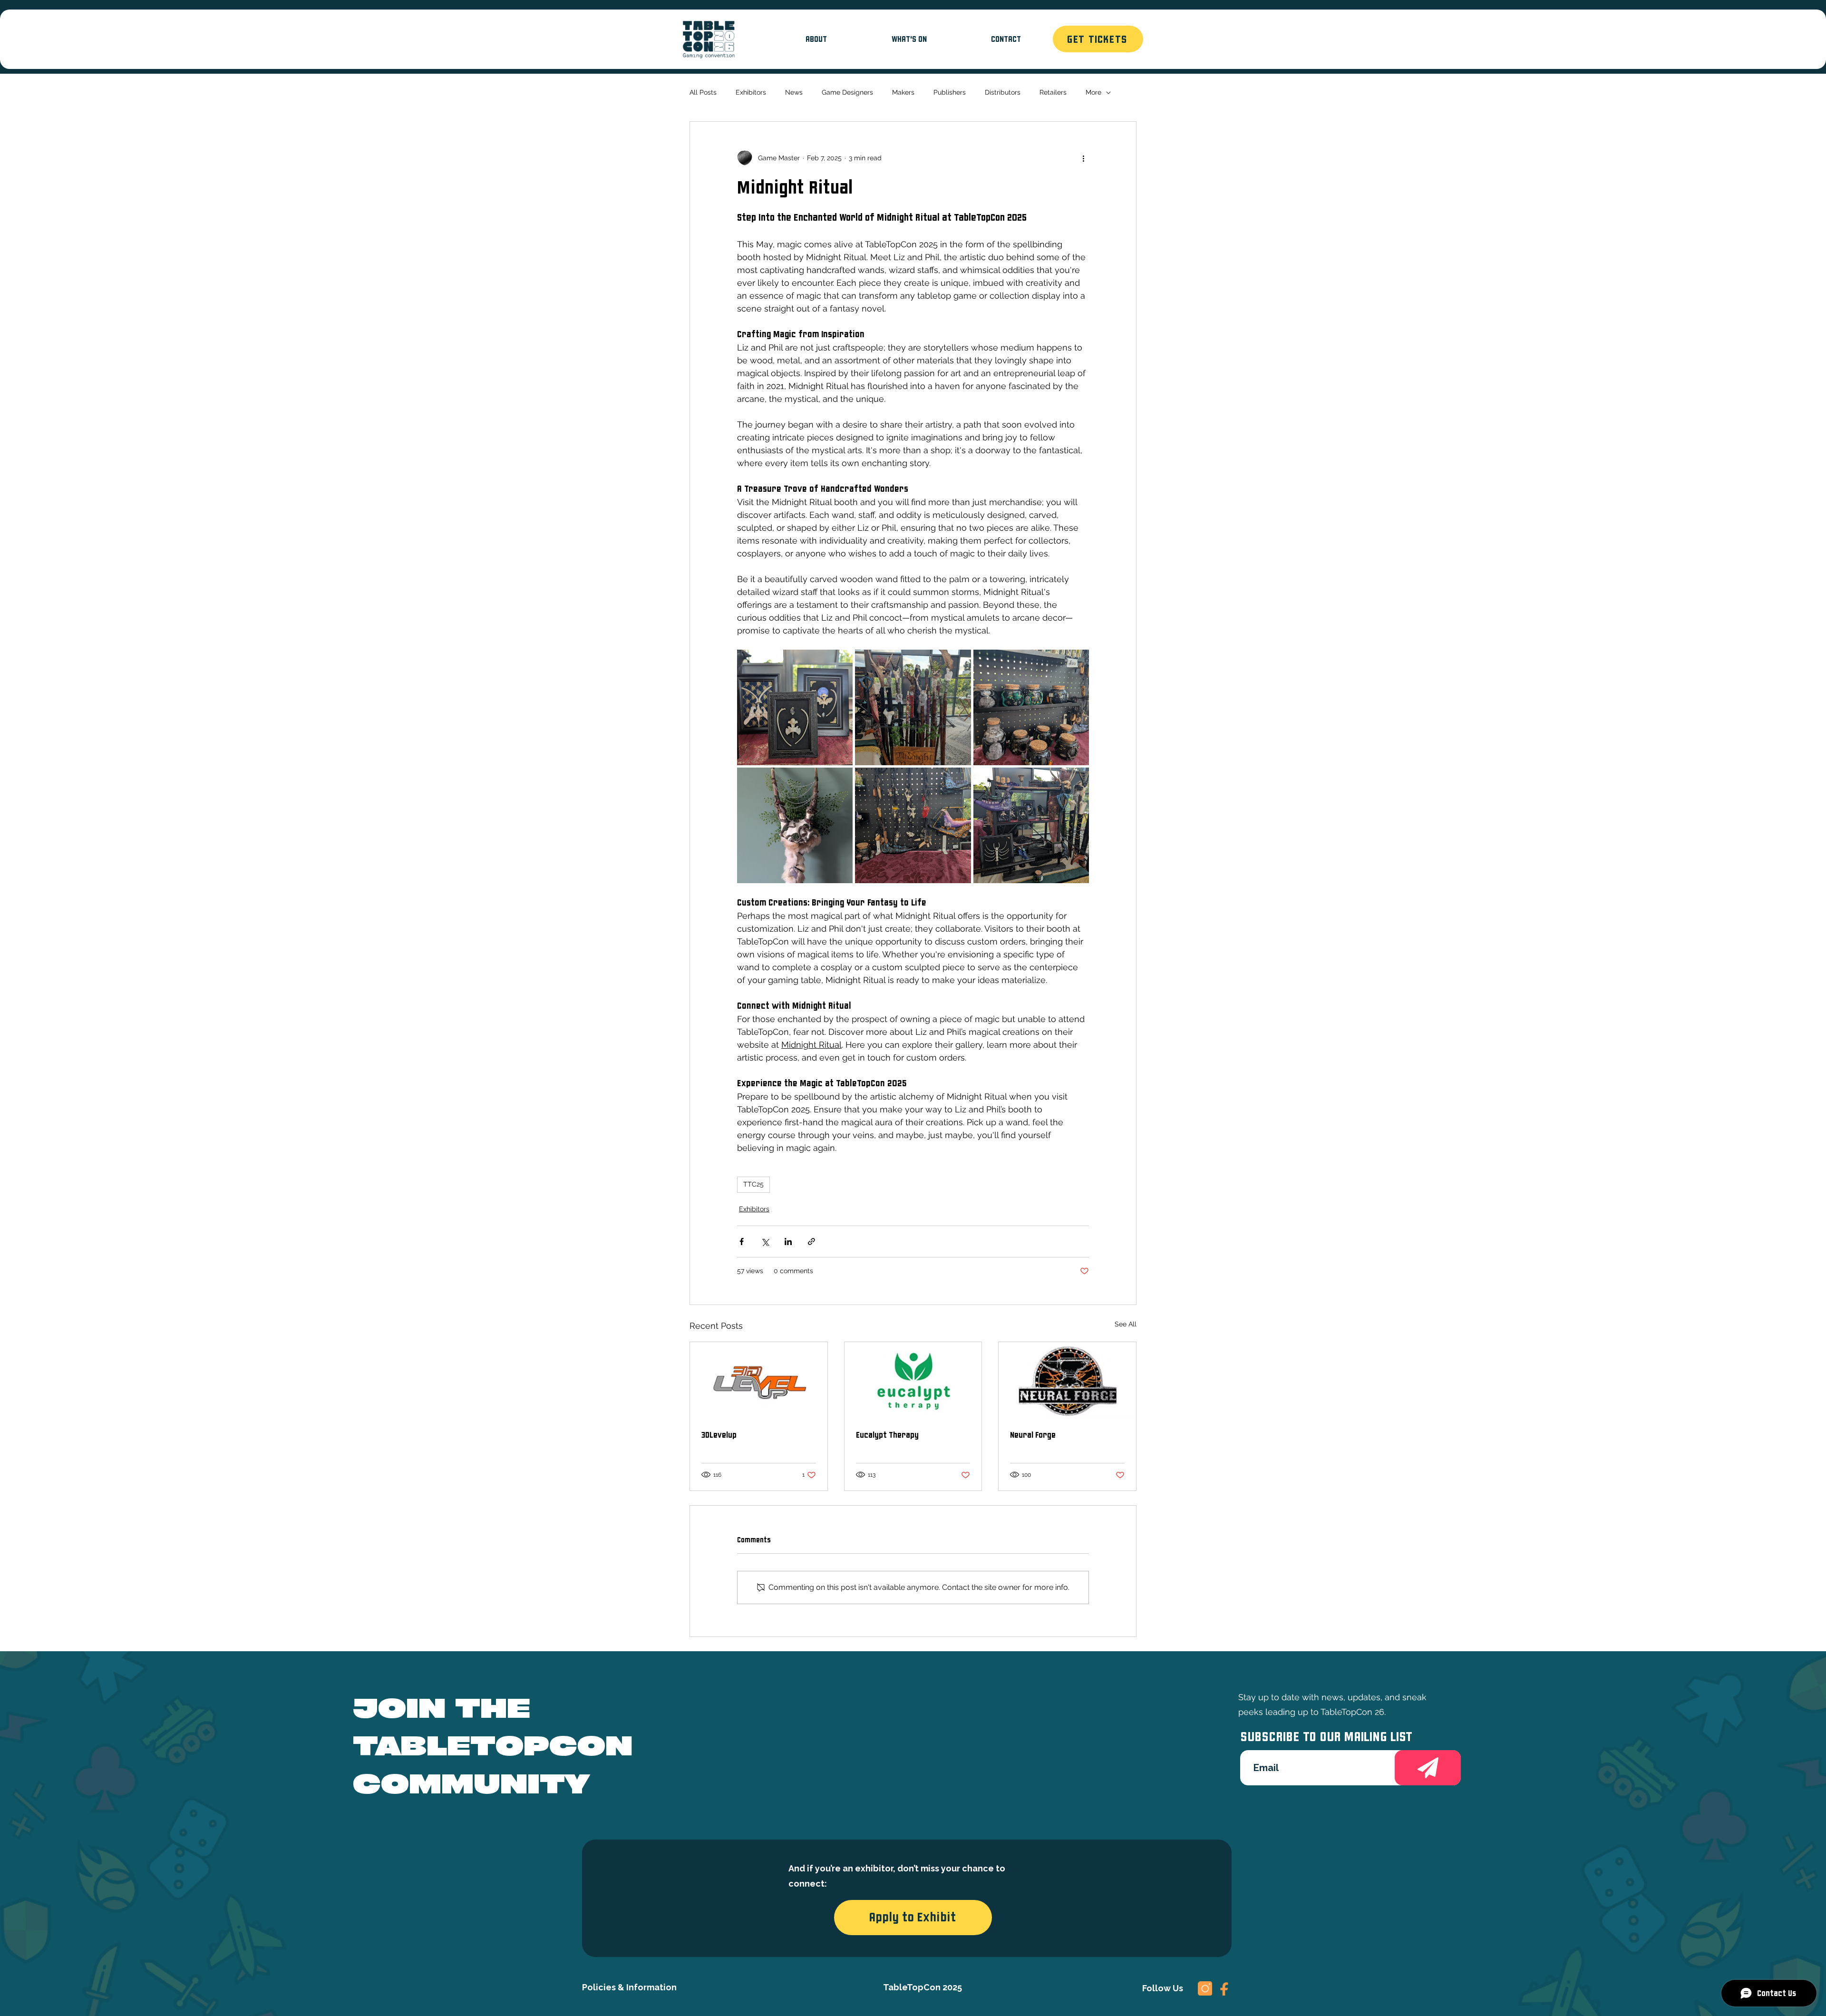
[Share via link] (811, 1242)
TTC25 (753, 1184)
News (794, 92)
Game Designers (847, 92)
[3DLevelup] (759, 1381)
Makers (903, 92)
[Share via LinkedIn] (788, 1242)
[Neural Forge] (1067, 1381)
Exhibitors (751, 92)
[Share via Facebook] (742, 1242)
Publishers (950, 92)
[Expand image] (795, 707)
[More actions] (1083, 158)
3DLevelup (719, 1435)
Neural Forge (1033, 1435)
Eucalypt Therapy (887, 1435)
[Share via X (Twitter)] (765, 1242)
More (1093, 92)
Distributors (1003, 92)
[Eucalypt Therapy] (913, 1381)
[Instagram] (1205, 1988)
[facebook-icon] (1224, 1988)
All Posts (703, 92)
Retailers (1053, 92)
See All (1126, 1324)
